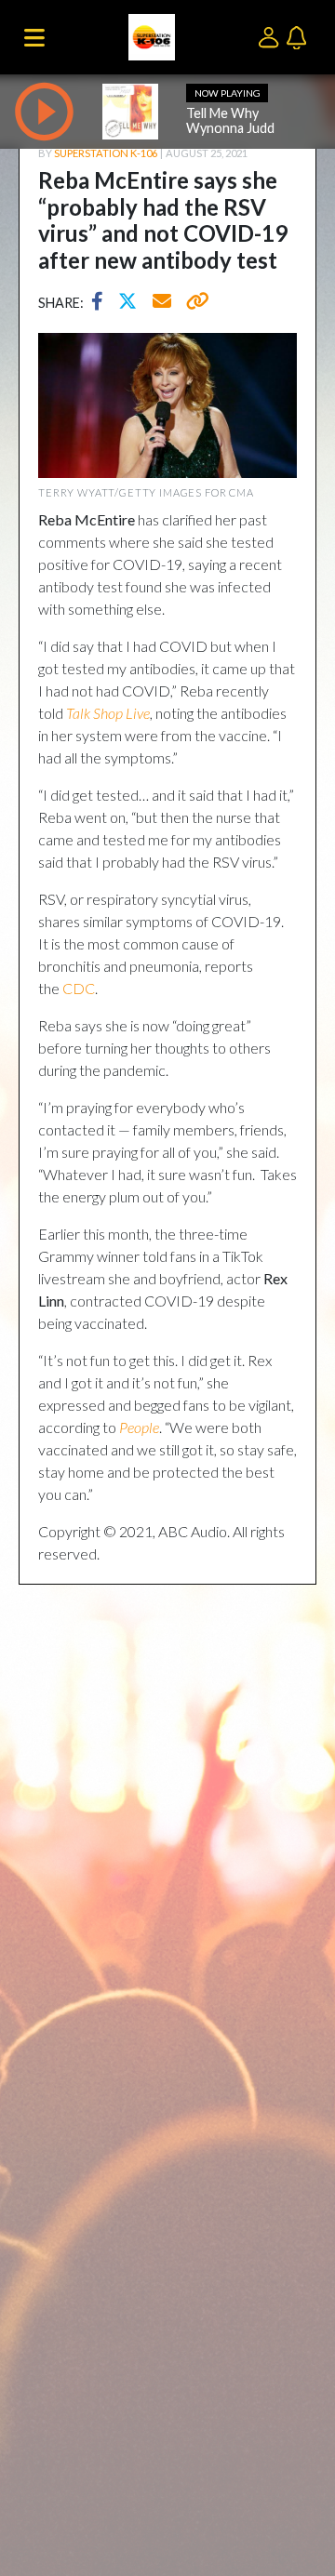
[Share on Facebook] (102, 303)
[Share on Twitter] (132, 303)
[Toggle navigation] (34, 37)
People (139, 1427)
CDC (79, 988)
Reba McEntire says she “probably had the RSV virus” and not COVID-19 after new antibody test (163, 220)
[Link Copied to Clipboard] (194, 303)
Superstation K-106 (106, 153)
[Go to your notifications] (299, 36)
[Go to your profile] (272, 36)
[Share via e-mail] (163, 303)
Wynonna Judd (230, 128)
